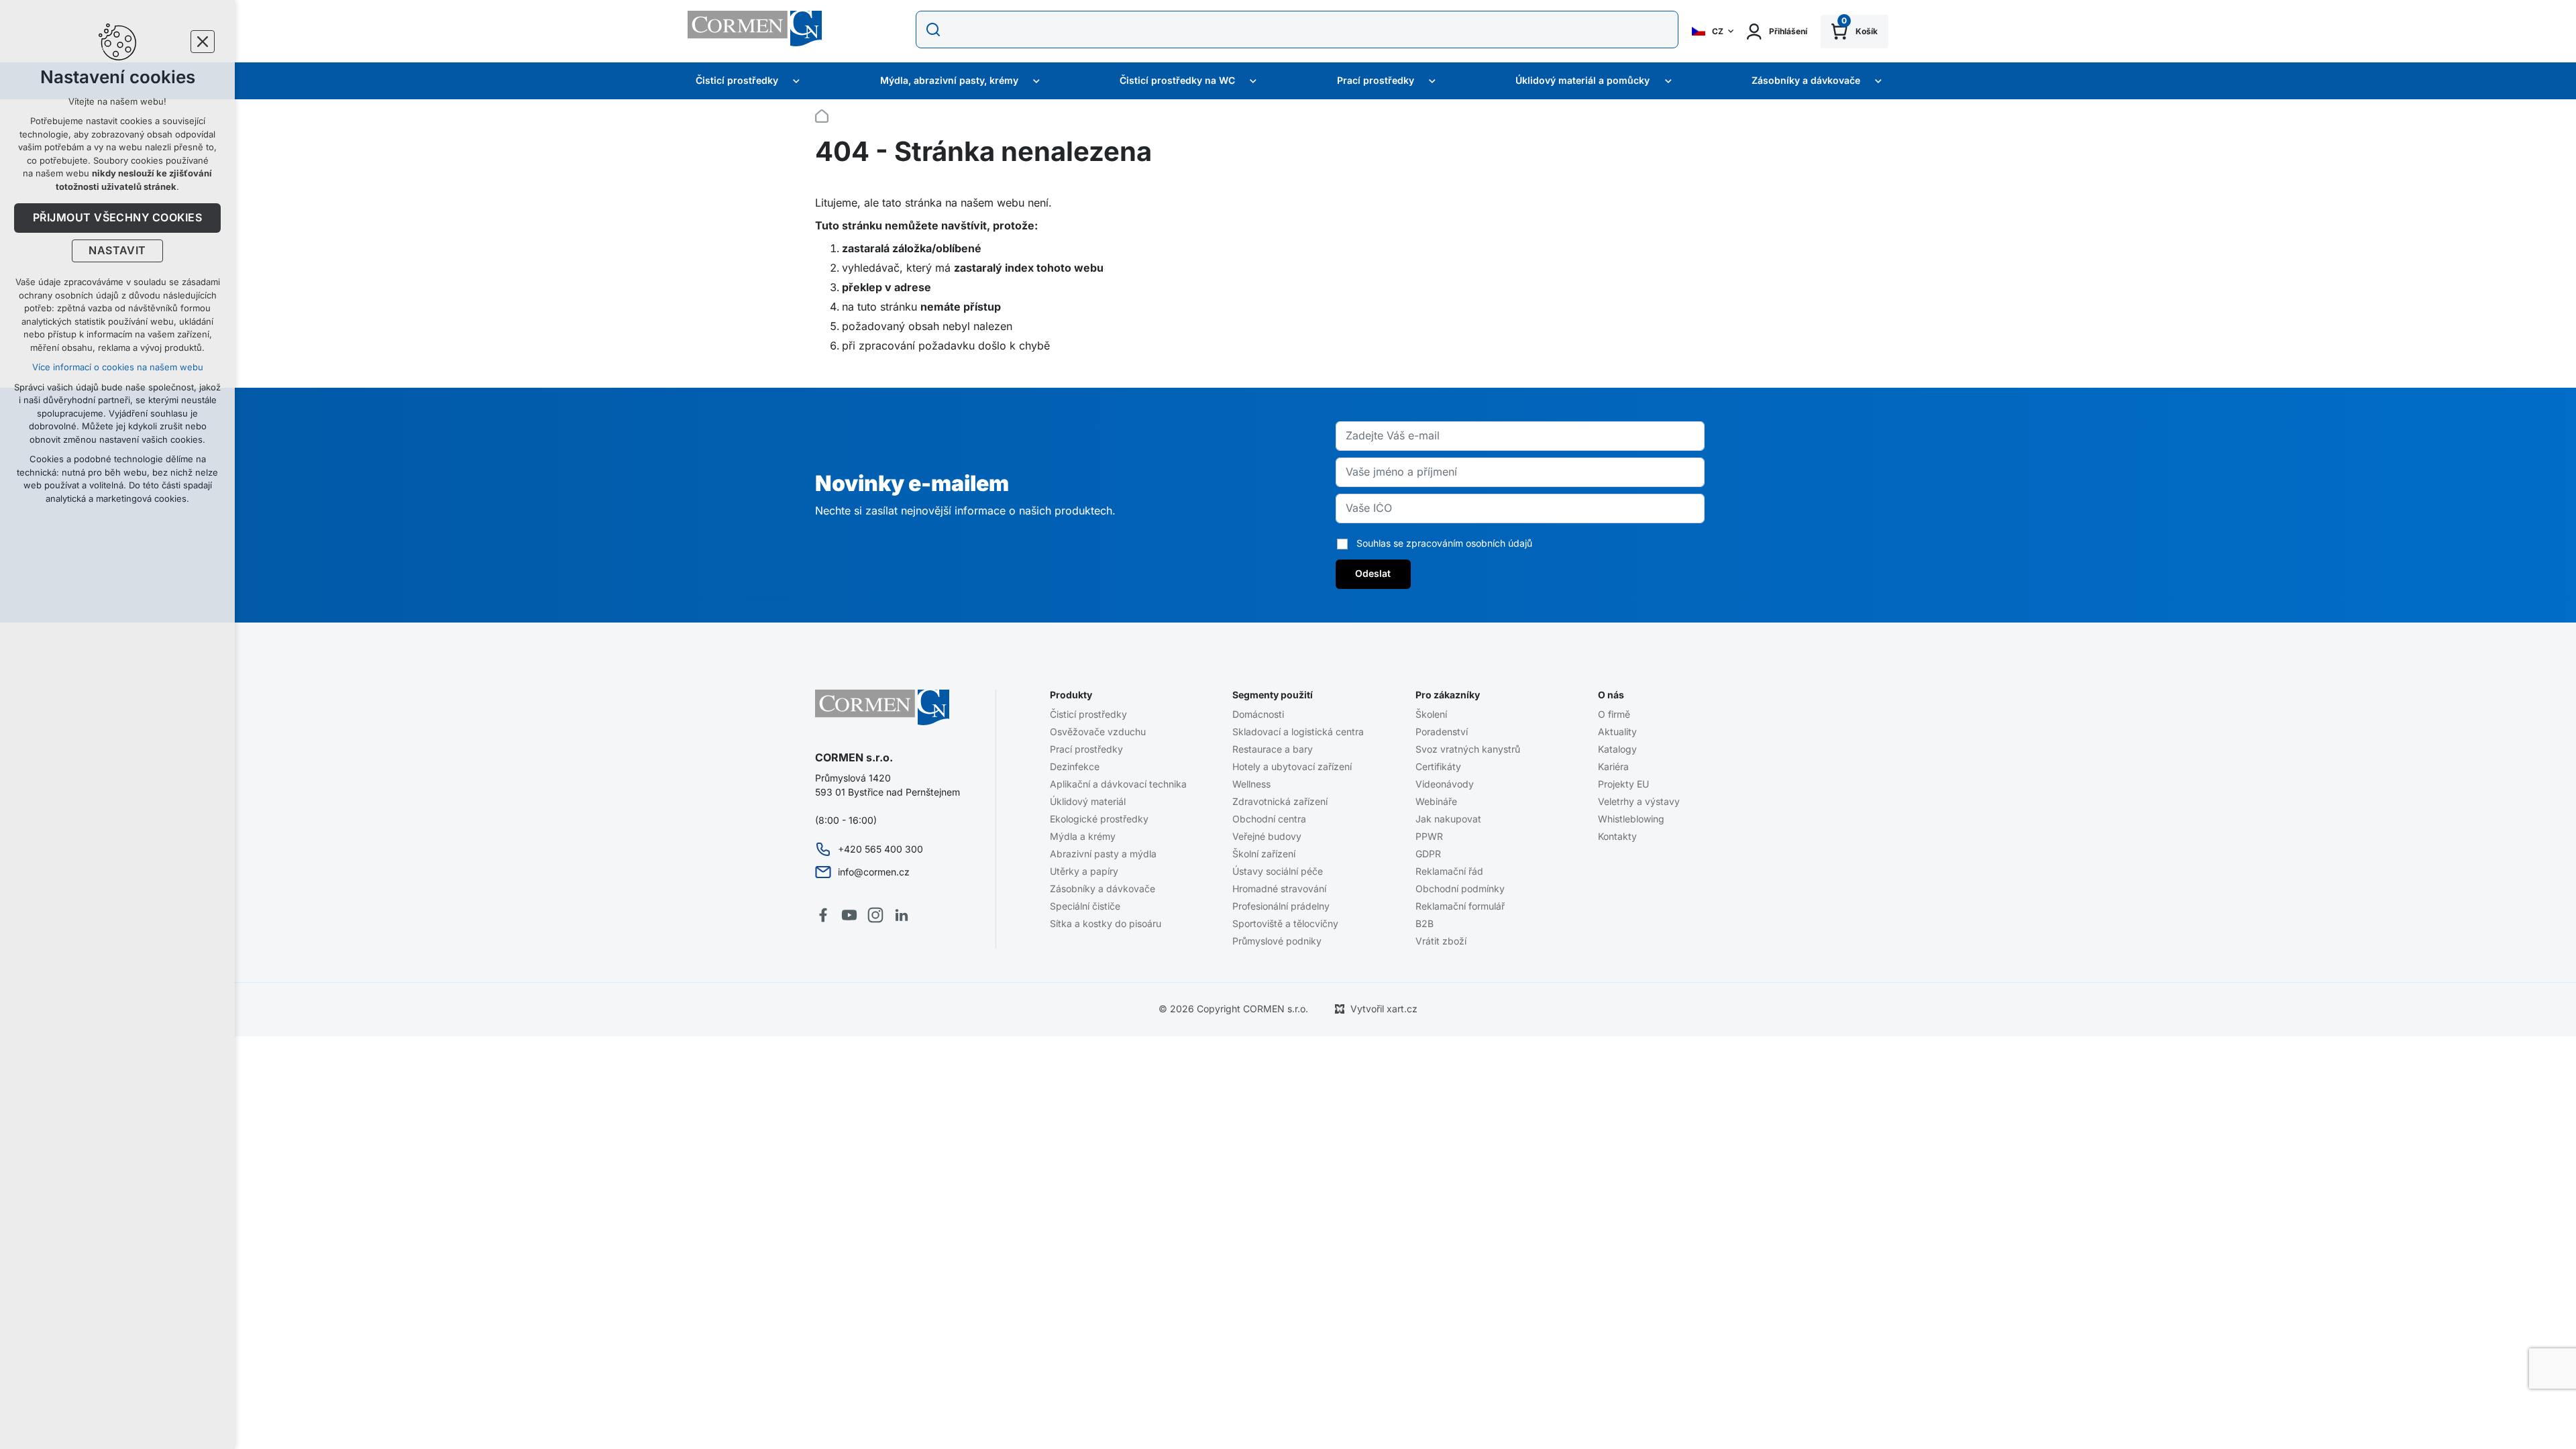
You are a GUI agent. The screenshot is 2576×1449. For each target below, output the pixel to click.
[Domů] (825, 114)
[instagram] (875, 915)
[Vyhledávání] (1297, 30)
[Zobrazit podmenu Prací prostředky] (1432, 81)
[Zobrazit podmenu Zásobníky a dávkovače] (1878, 81)
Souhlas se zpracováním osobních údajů (1444, 543)
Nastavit (117, 251)
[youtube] (849, 915)
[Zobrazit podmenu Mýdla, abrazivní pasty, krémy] (1036, 81)
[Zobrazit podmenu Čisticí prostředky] (796, 81)
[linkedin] (902, 915)
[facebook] (823, 915)
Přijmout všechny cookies (118, 218)
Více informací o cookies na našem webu (118, 367)
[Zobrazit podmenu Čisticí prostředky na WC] (1253, 81)
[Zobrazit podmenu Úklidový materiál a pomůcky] (1668, 81)
